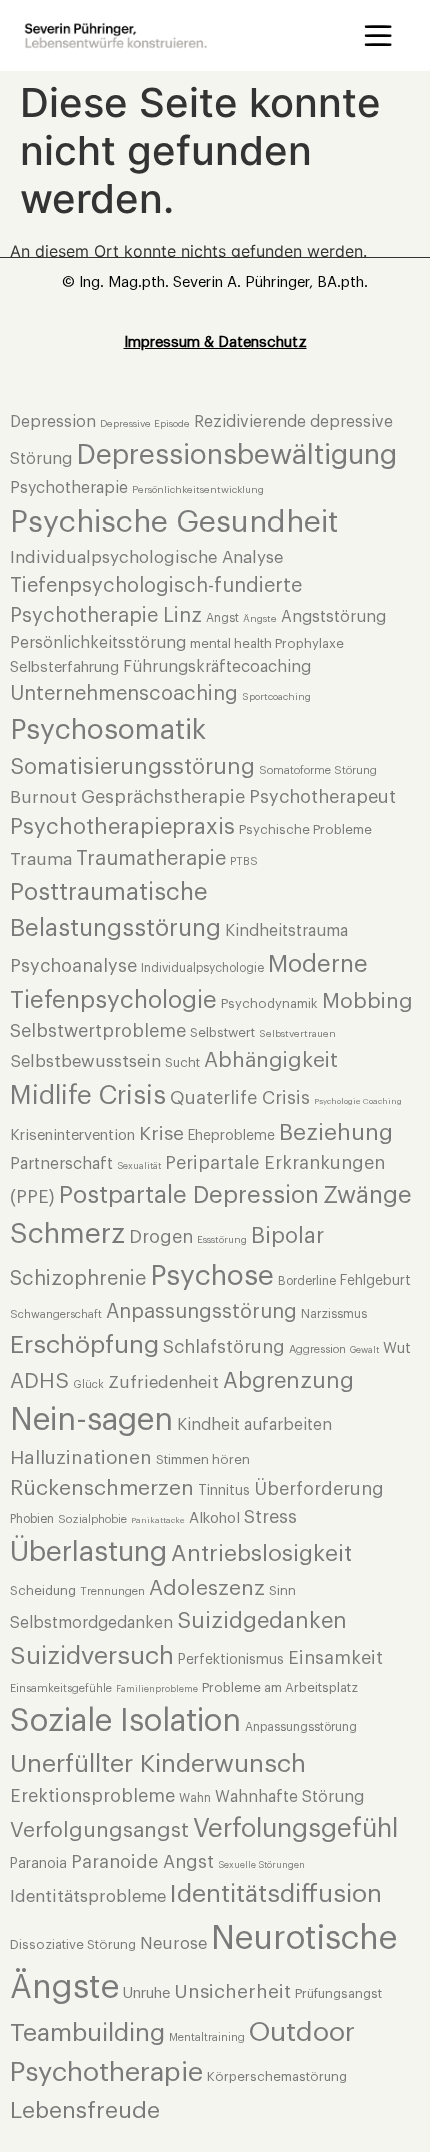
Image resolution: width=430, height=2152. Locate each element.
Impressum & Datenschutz (215, 342)
